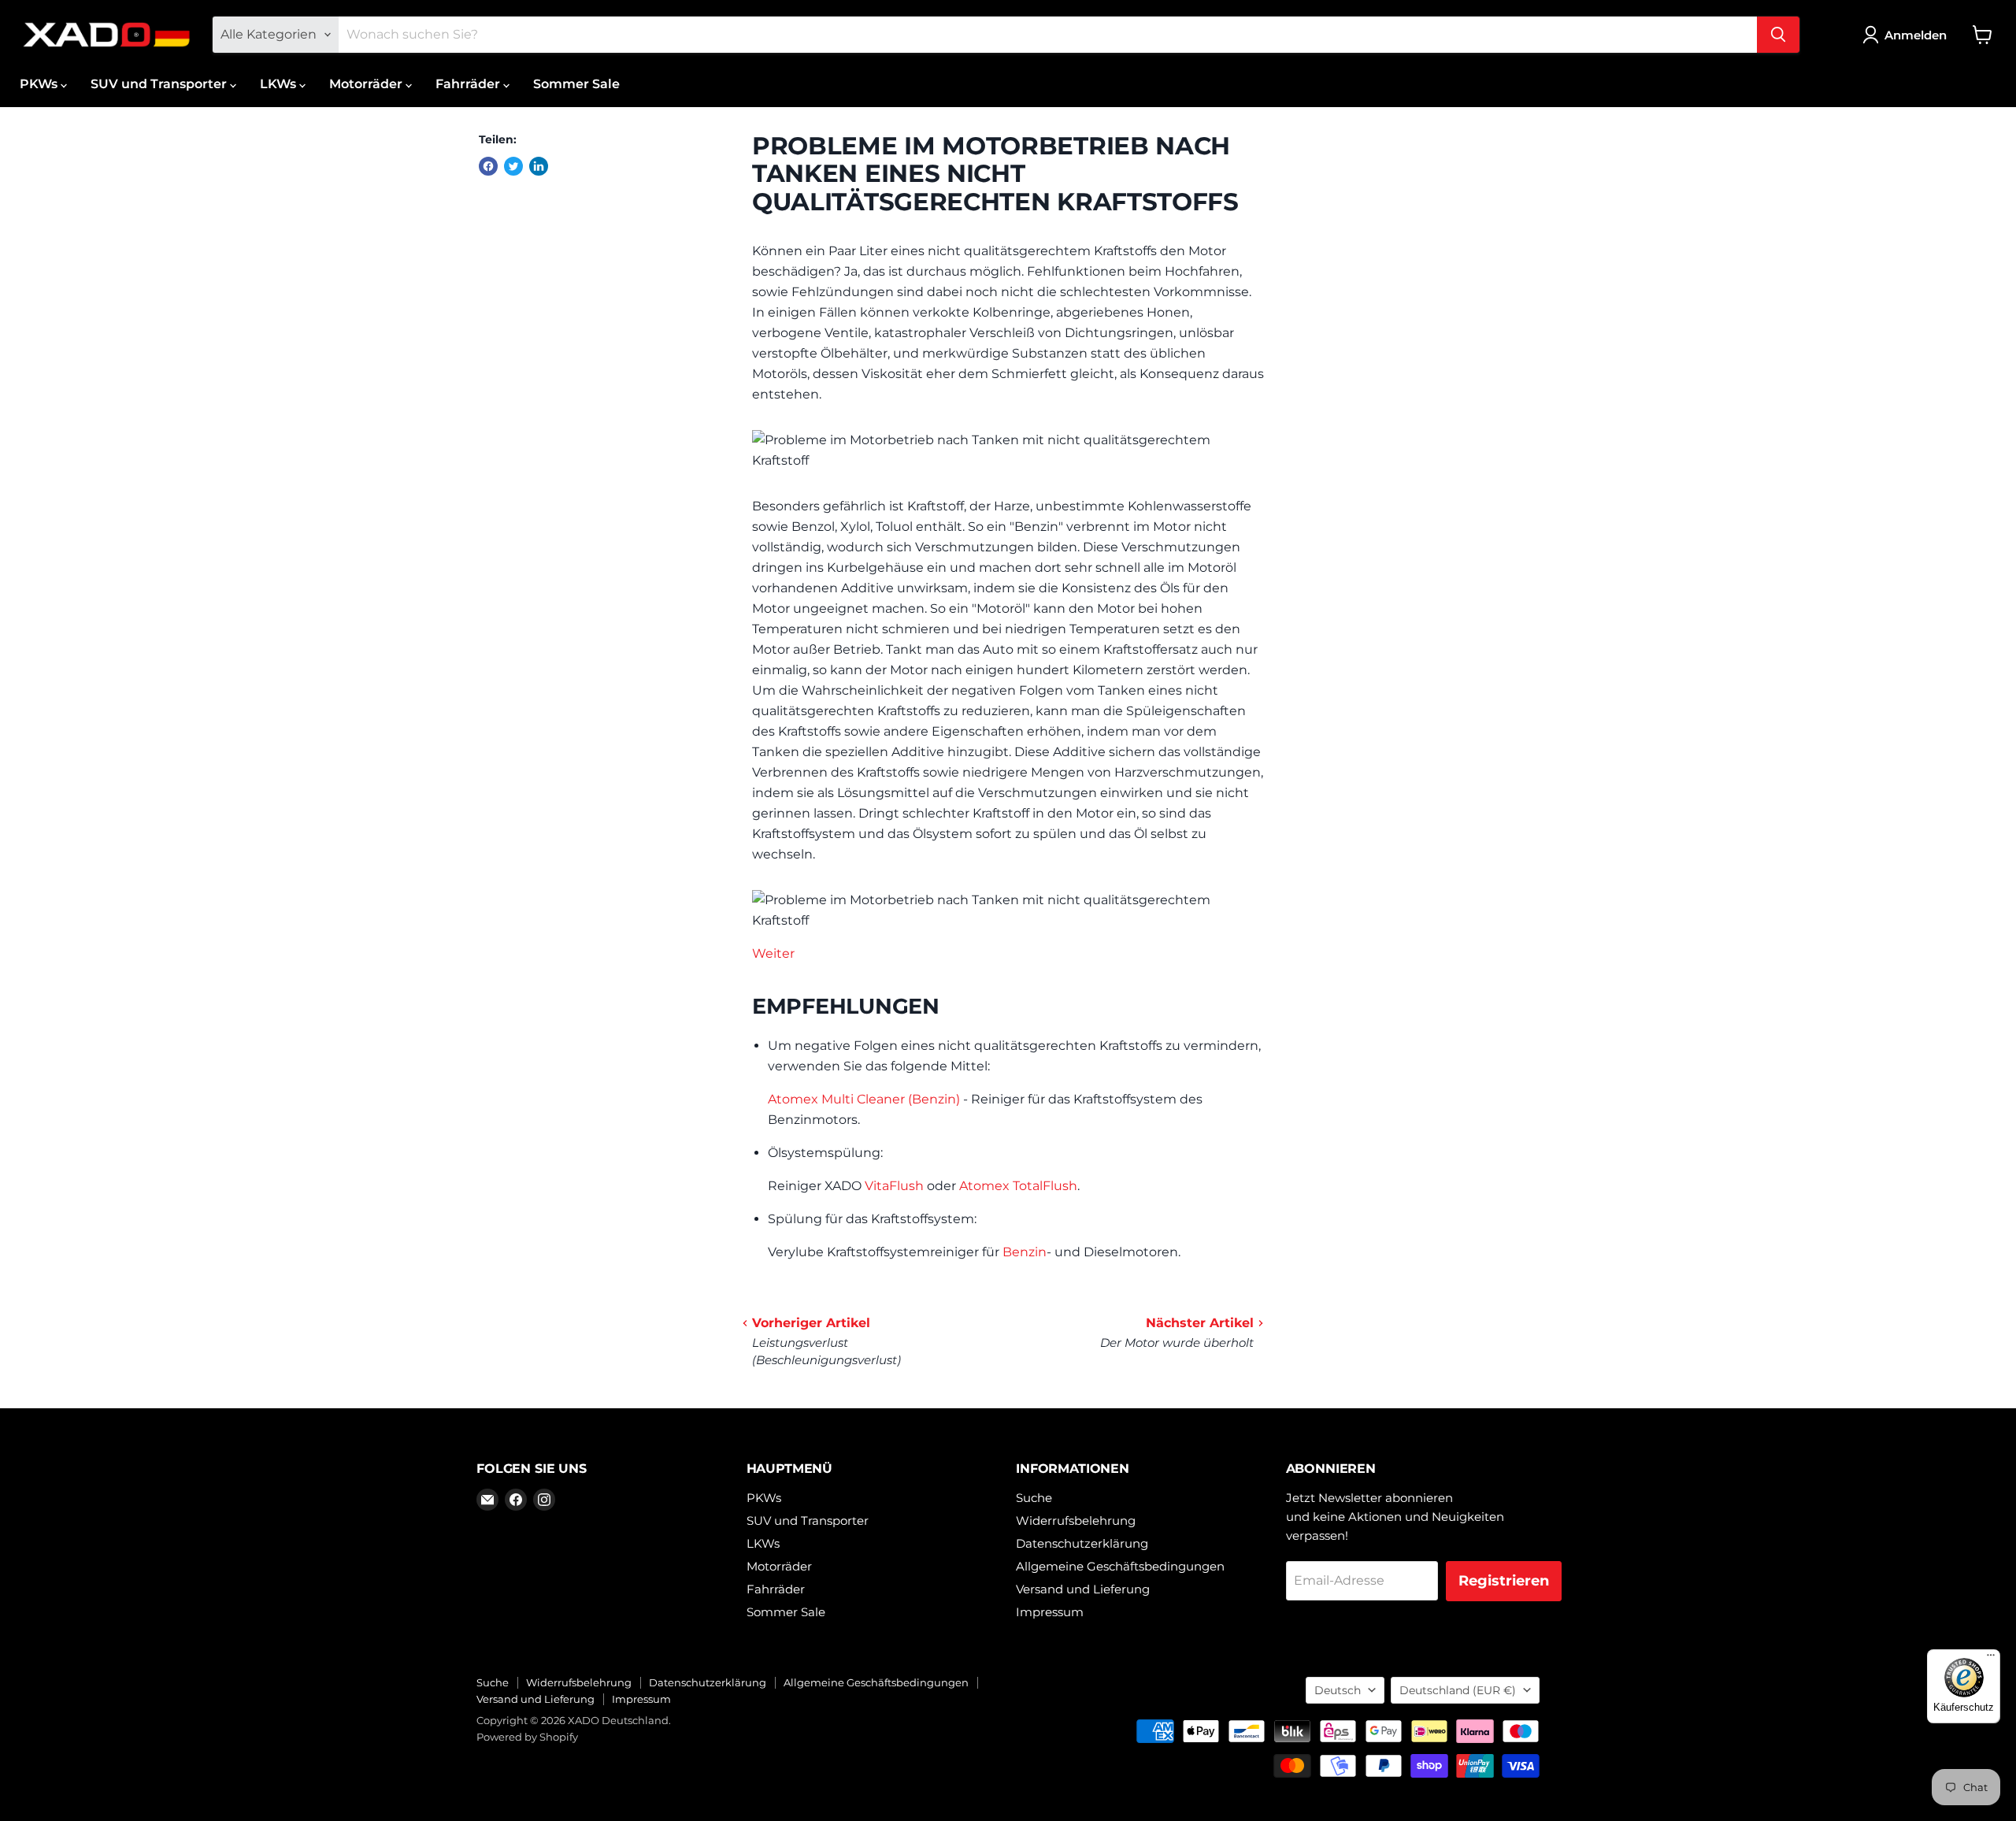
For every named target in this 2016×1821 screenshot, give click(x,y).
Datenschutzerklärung (1082, 1543)
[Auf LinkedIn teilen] (539, 166)
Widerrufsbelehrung (1076, 1521)
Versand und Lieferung (1083, 1589)
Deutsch (1338, 1690)
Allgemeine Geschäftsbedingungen (1120, 1566)
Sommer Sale (576, 84)
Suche (1034, 1498)
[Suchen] (1778, 35)
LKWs (280, 84)
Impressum (1050, 1612)
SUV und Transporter (160, 84)
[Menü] (1991, 1659)
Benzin (1025, 1252)
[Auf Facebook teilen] (488, 166)
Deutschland (1458, 1690)
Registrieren (1504, 1581)
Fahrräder (469, 84)
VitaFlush (894, 1186)
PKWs (40, 84)
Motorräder (367, 84)
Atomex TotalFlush (1018, 1186)
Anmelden (1916, 35)
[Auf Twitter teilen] (513, 166)
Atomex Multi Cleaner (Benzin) (864, 1099)
